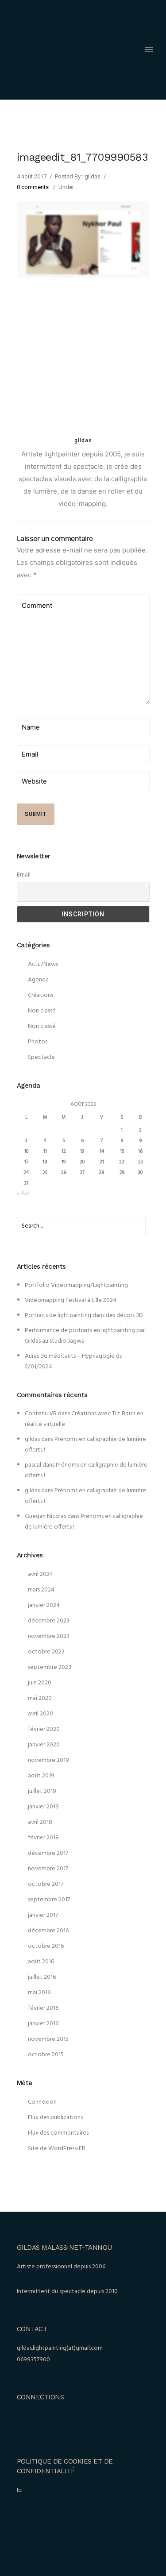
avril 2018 (40, 1822)
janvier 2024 (44, 1605)
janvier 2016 (43, 2024)
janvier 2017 (43, 1915)
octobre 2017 (46, 1884)
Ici (20, 2490)
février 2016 (43, 2008)
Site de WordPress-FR (57, 2149)
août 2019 (41, 1776)
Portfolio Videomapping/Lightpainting (76, 1285)
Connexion (42, 2102)
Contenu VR (41, 1414)
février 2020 (44, 1729)
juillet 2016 (42, 1977)
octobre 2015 (46, 2055)
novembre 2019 (48, 1760)
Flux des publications (55, 2118)
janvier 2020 (44, 1745)
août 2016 (41, 1962)
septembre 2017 (49, 1900)
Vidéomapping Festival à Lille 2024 (71, 1300)
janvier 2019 (43, 1807)
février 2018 (43, 1838)
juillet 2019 (42, 1791)
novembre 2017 (48, 1869)
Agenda (38, 980)
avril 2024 (41, 1574)
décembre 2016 (48, 1931)
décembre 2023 (49, 1621)
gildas (32, 1439)
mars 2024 (41, 1590)
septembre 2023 (50, 1667)
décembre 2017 (48, 1853)
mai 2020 (40, 1698)
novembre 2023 (49, 1636)
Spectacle (41, 1057)
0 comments (33, 187)
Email (24, 875)
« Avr (23, 1194)
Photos (38, 1042)
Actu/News (43, 964)
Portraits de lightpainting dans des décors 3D (84, 1315)
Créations (41, 995)
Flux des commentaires (58, 2133)
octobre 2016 (46, 1946)
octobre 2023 (46, 1652)
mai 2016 (39, 1993)
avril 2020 (41, 1714)
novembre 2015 (48, 2039)
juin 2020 (40, 1683)
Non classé (42, 1011)
